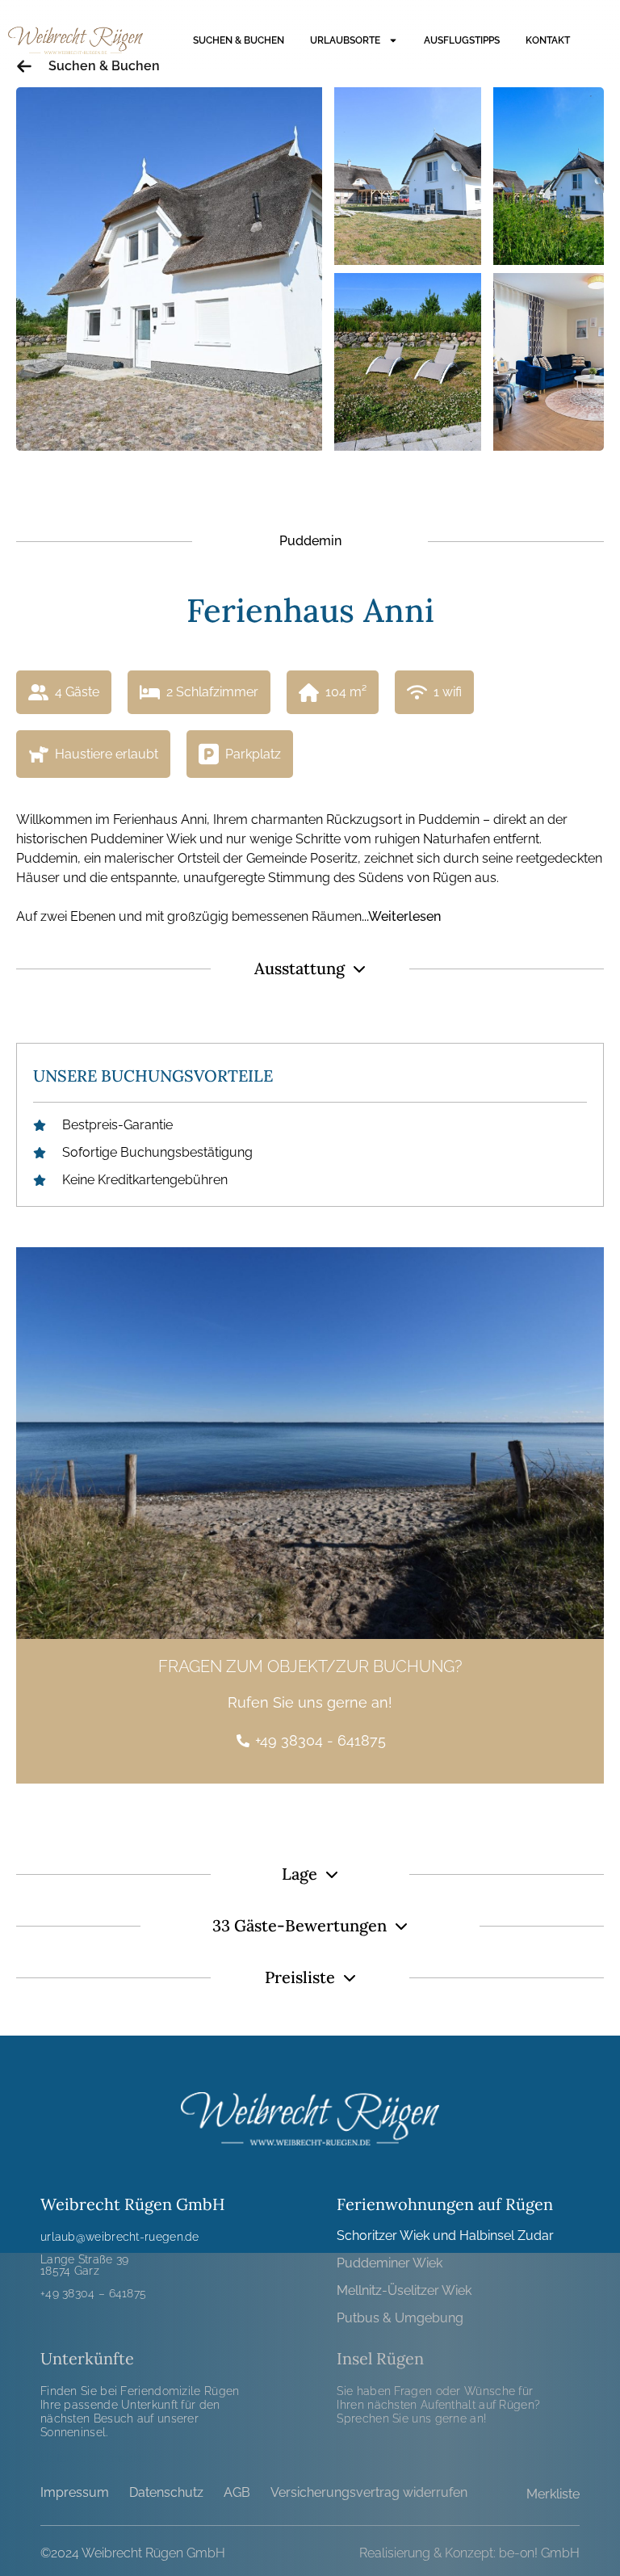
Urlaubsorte (345, 40)
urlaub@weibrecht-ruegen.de (120, 2237)
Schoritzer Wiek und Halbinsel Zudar (445, 2236)
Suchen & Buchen (239, 40)
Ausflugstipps (462, 40)
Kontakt (548, 40)
